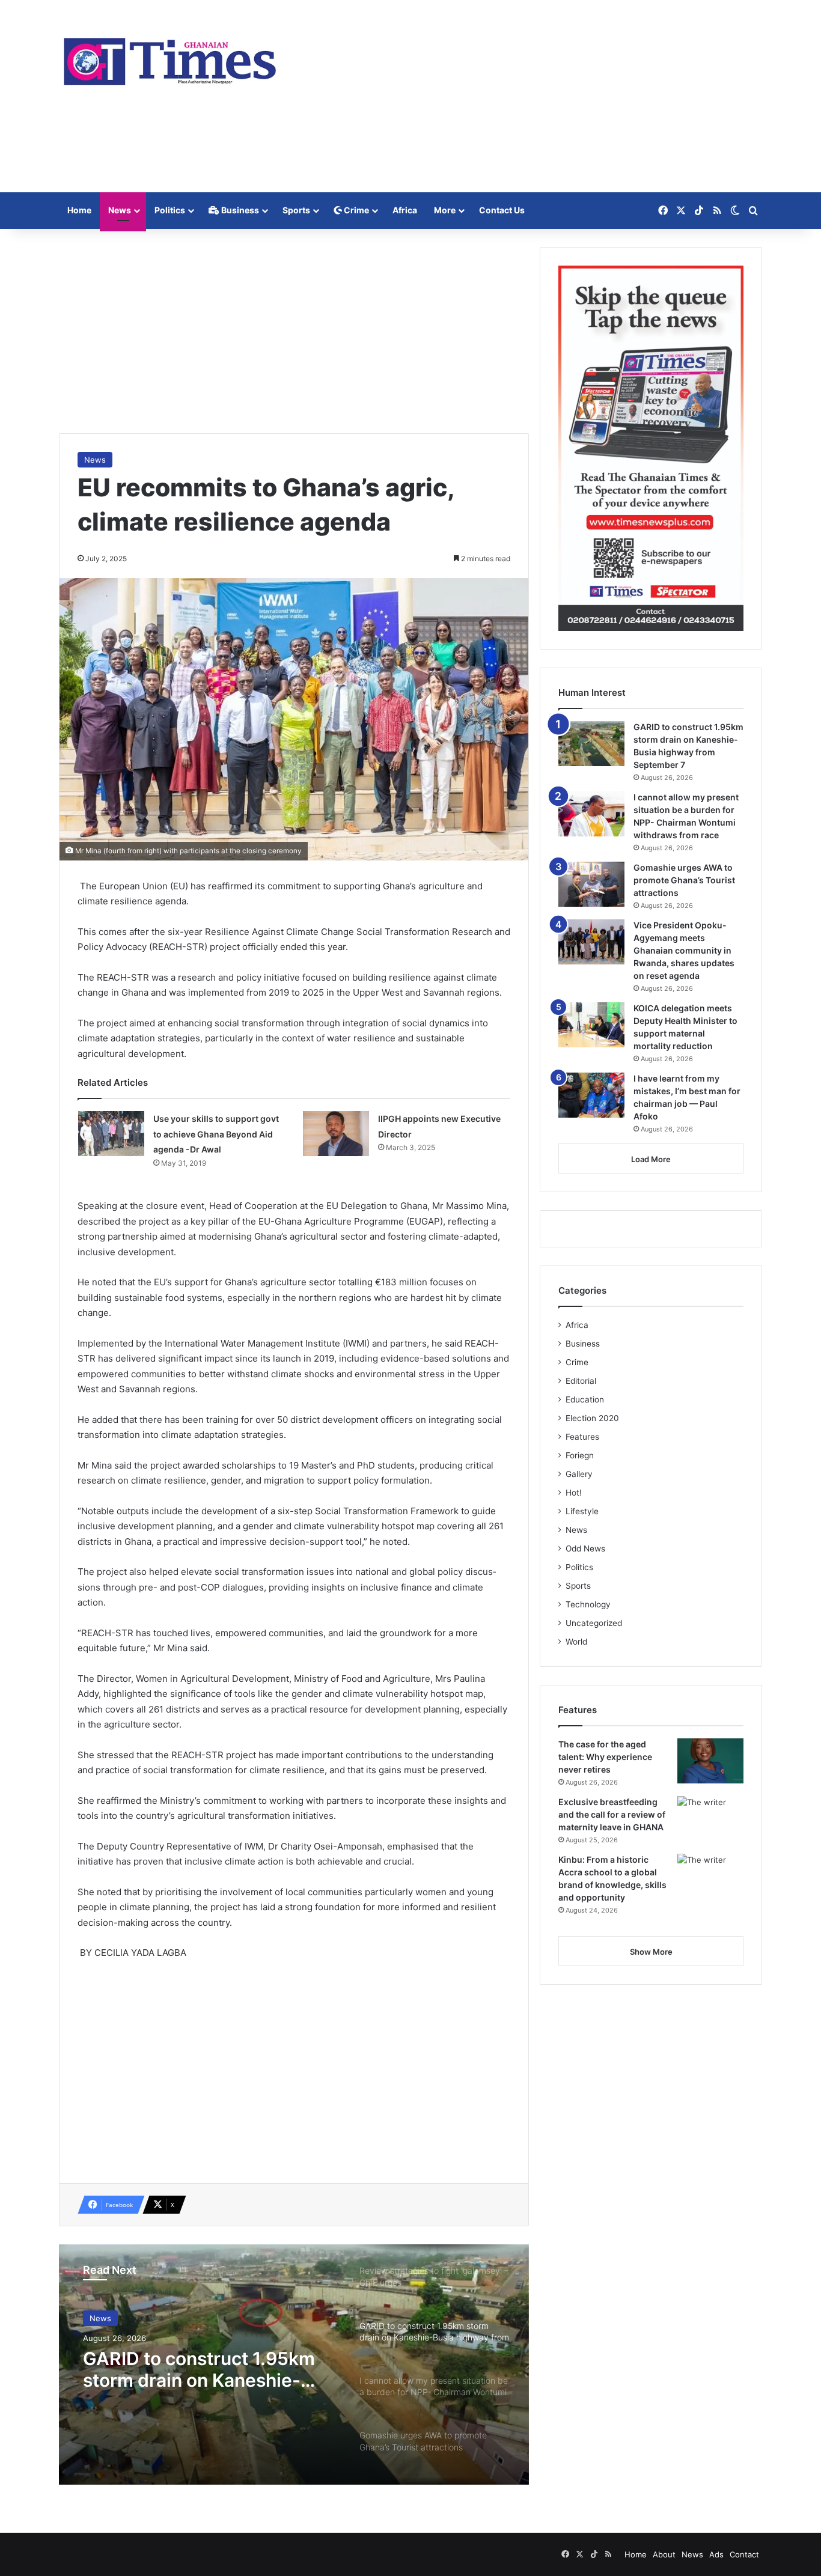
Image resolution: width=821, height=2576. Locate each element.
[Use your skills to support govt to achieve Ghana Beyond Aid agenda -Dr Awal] (111, 1134)
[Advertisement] (531, 96)
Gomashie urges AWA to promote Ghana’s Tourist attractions (684, 880)
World (576, 1642)
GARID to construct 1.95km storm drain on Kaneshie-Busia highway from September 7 (199, 2369)
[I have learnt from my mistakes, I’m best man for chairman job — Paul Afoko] (591, 1095)
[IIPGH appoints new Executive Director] (336, 1134)
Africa (405, 210)
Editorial (581, 1381)
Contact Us (502, 210)
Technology (588, 1604)
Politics (170, 210)
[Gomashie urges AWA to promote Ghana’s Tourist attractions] (591, 884)
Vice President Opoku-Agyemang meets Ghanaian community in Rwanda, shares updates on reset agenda (684, 950)
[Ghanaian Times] (170, 58)
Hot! (574, 1493)
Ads (716, 2554)
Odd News (585, 1548)
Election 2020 (592, 1418)
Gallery (579, 1474)
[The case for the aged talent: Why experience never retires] (710, 1761)
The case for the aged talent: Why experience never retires (605, 1757)
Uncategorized (594, 1623)
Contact (744, 2554)
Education (585, 1399)
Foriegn (580, 1455)
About (664, 2554)
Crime (356, 210)
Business (239, 210)
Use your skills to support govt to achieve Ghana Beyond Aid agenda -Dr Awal (216, 1134)
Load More (651, 1159)
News (120, 210)
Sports (296, 210)
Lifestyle (582, 1511)
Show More (651, 1952)
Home (79, 210)
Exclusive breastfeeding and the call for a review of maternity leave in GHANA (612, 1814)
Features (582, 1437)
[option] (294, 2364)
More (445, 210)
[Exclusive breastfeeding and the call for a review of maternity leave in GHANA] (710, 1819)
